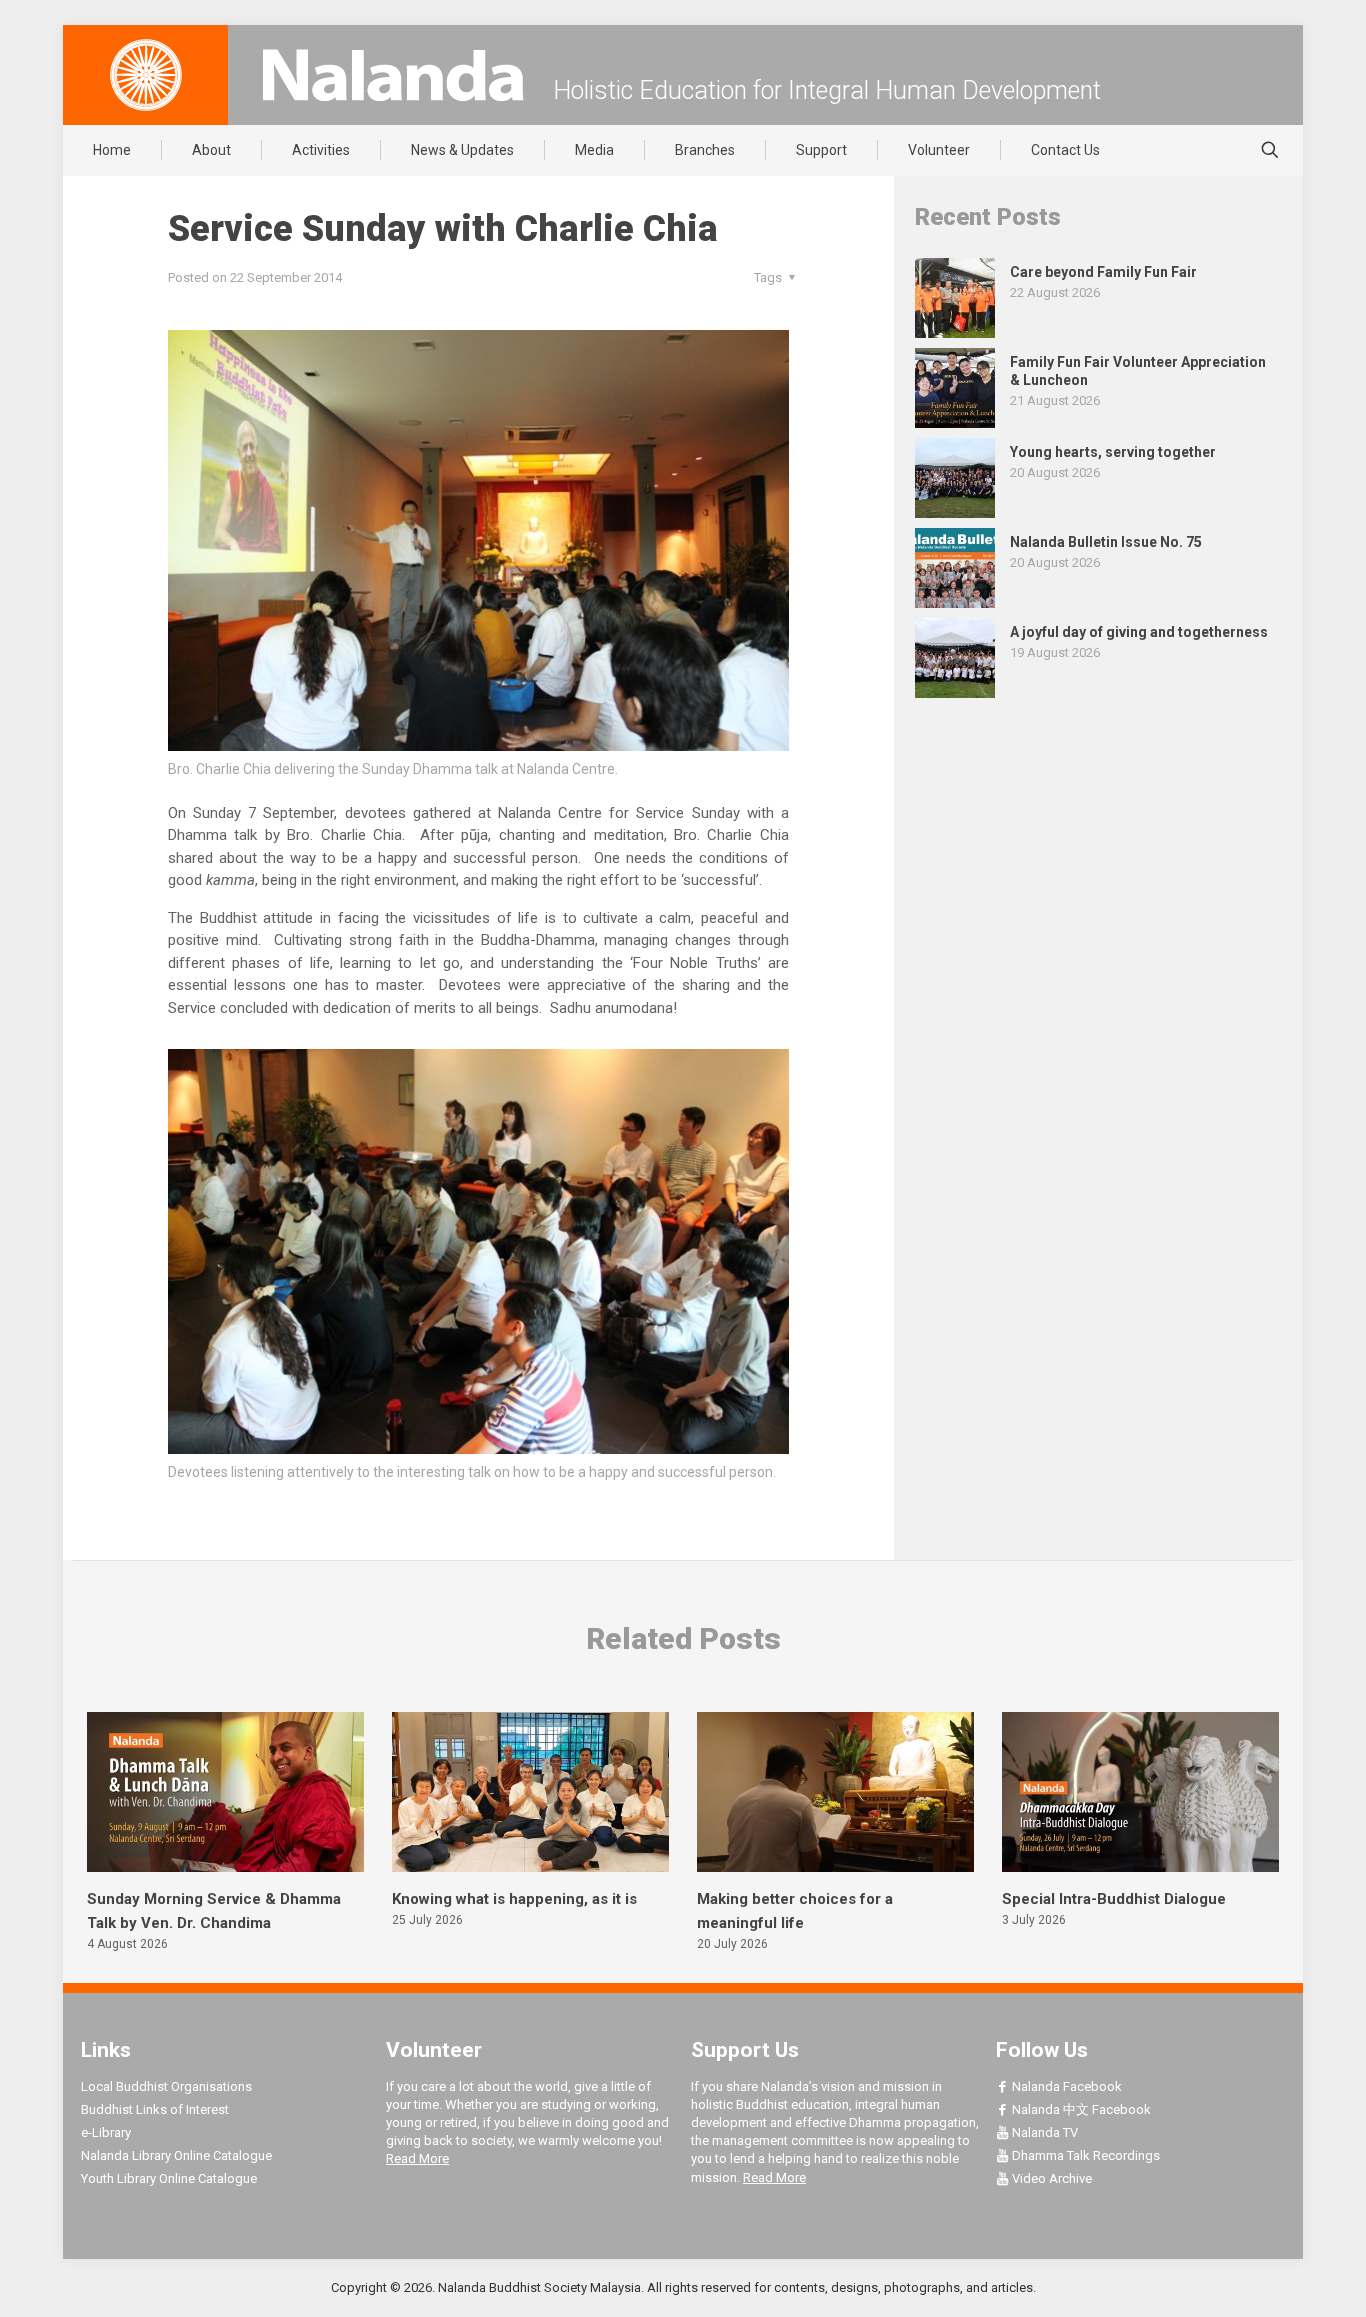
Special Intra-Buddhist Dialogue (1114, 1899)
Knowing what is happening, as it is (514, 1899)
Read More (417, 2158)
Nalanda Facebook (1065, 2086)
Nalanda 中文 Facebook (1080, 2109)
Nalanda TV (1043, 2132)
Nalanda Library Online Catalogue (176, 2155)
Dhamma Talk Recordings (1084, 2155)
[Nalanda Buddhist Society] (393, 75)
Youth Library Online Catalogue (169, 2178)
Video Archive (1050, 2178)
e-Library (106, 2132)
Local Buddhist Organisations (166, 2086)
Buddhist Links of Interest (155, 2109)
